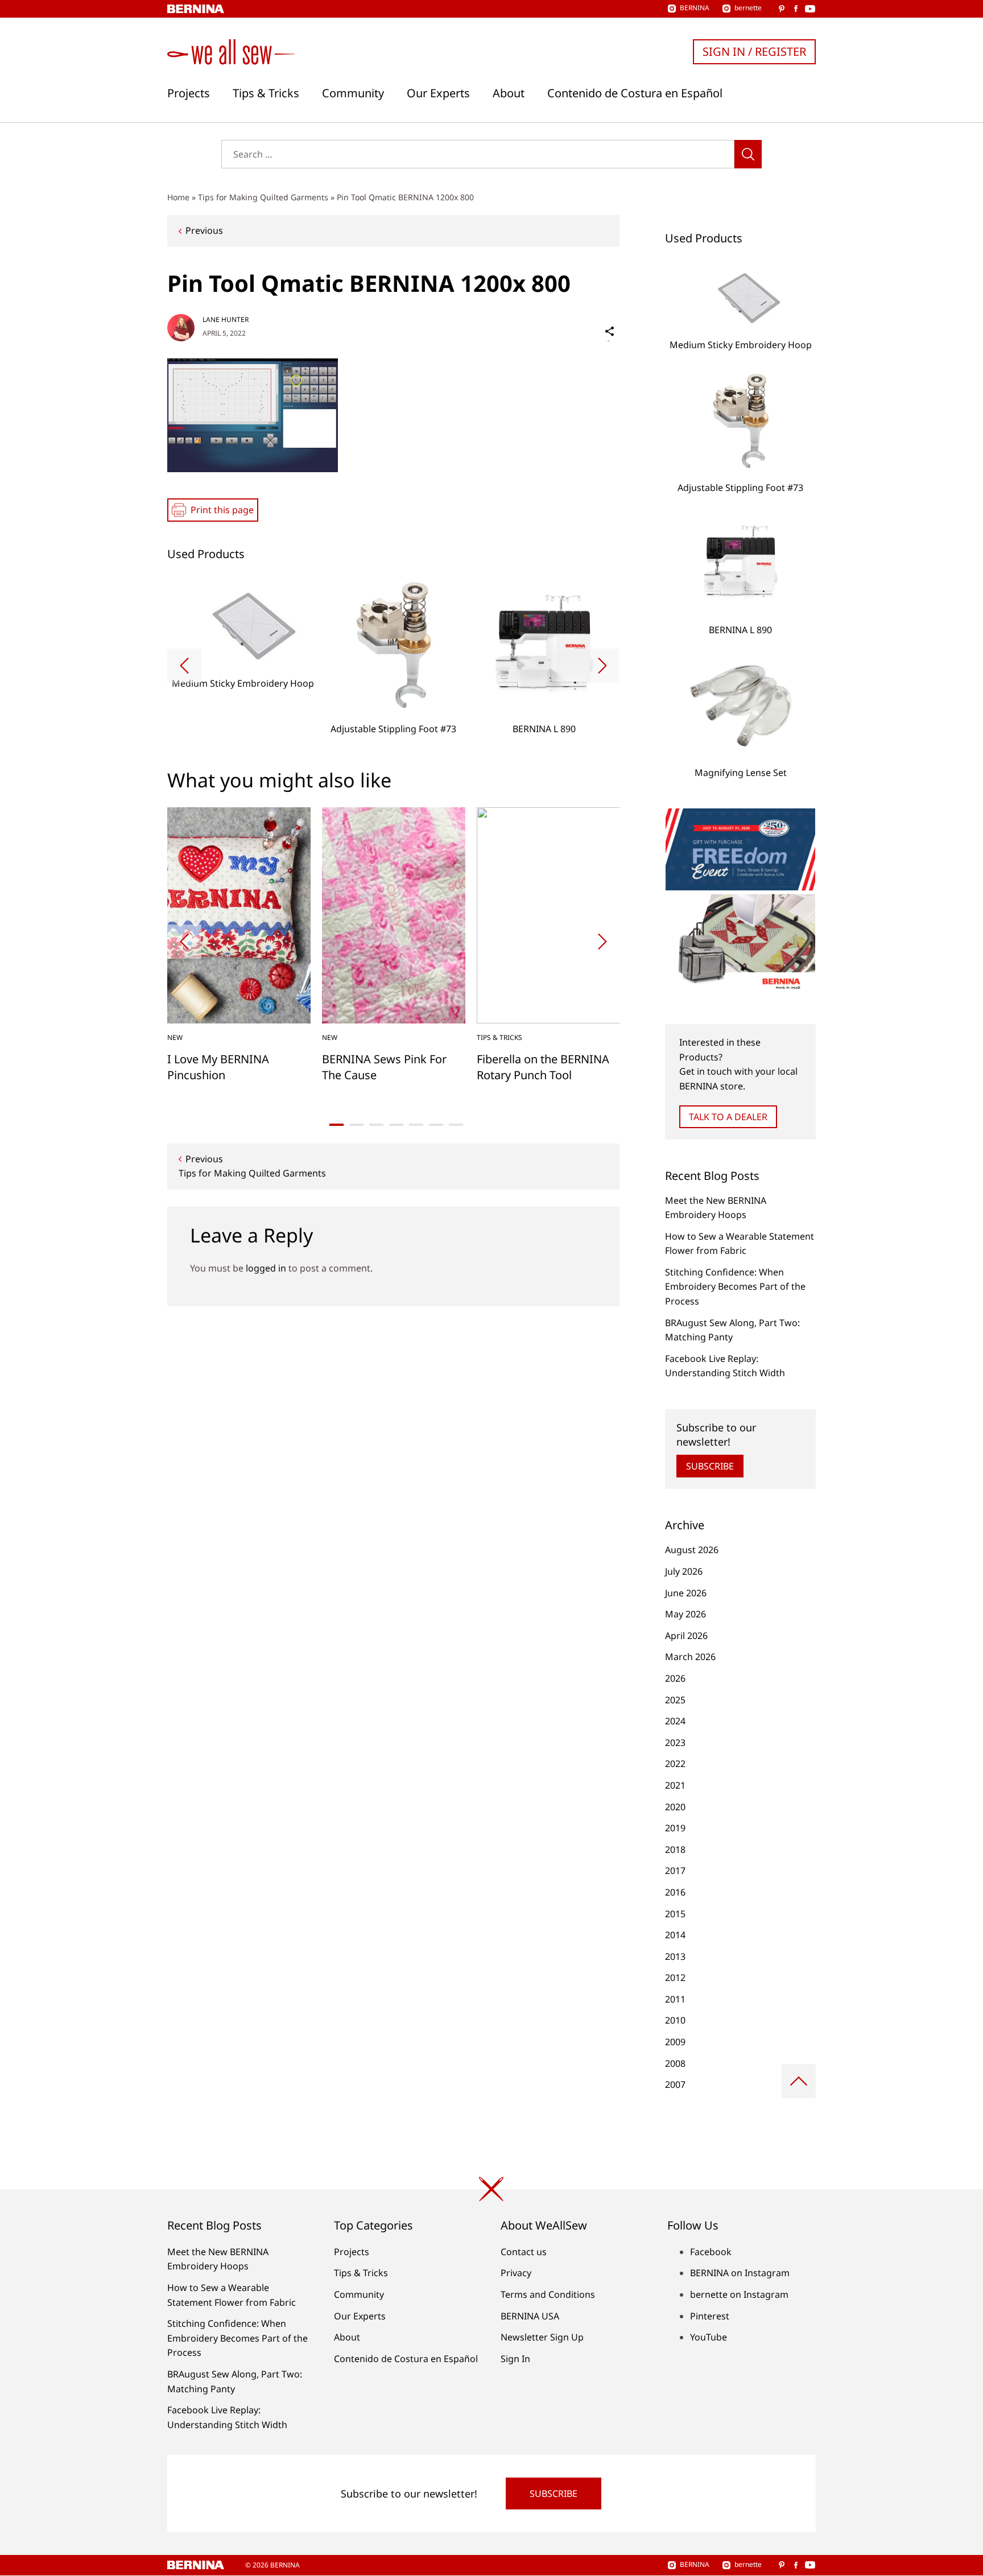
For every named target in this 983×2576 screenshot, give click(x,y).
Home (178, 197)
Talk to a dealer (728, 1117)
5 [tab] (416, 1125)
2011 (675, 1999)
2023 (675, 1743)
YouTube (709, 2337)
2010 (675, 2020)
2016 (675, 1892)
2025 (675, 1700)
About (509, 93)
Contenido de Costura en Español (635, 93)
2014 (675, 1935)
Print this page (222, 510)
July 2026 (684, 1571)
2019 (675, 1828)
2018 (675, 1850)
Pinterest (710, 2316)
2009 (675, 2042)
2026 (675, 1678)
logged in (266, 1268)
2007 (675, 2084)
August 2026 (692, 1550)
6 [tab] (436, 1125)
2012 (675, 1978)
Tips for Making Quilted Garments (263, 197)
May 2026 (685, 1614)
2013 (675, 1956)
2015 (675, 1914)
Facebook (711, 2252)
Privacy (516, 2273)
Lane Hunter (226, 319)
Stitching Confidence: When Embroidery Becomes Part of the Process (735, 1287)
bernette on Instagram (739, 2294)
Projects (189, 93)
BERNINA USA (530, 2316)
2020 (675, 1807)
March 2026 (690, 1657)
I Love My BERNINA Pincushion (218, 1067)
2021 (675, 1785)
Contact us (524, 2252)
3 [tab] (376, 1125)
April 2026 (686, 1636)
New (175, 1037)
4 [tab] (396, 1125)
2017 (675, 1871)
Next (602, 666)
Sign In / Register (754, 51)
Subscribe (710, 1466)
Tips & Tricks (266, 93)
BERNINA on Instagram (740, 2273)
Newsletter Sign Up (542, 2337)
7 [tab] (456, 1125)
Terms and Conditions (548, 2294)
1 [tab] (336, 1125)
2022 (675, 1764)
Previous (204, 230)
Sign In (515, 2359)
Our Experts (438, 93)
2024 (675, 1721)
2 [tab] (356, 1125)
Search (748, 154)
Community (353, 93)
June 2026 (686, 1593)
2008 (675, 2063)
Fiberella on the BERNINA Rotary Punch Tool (543, 1067)
